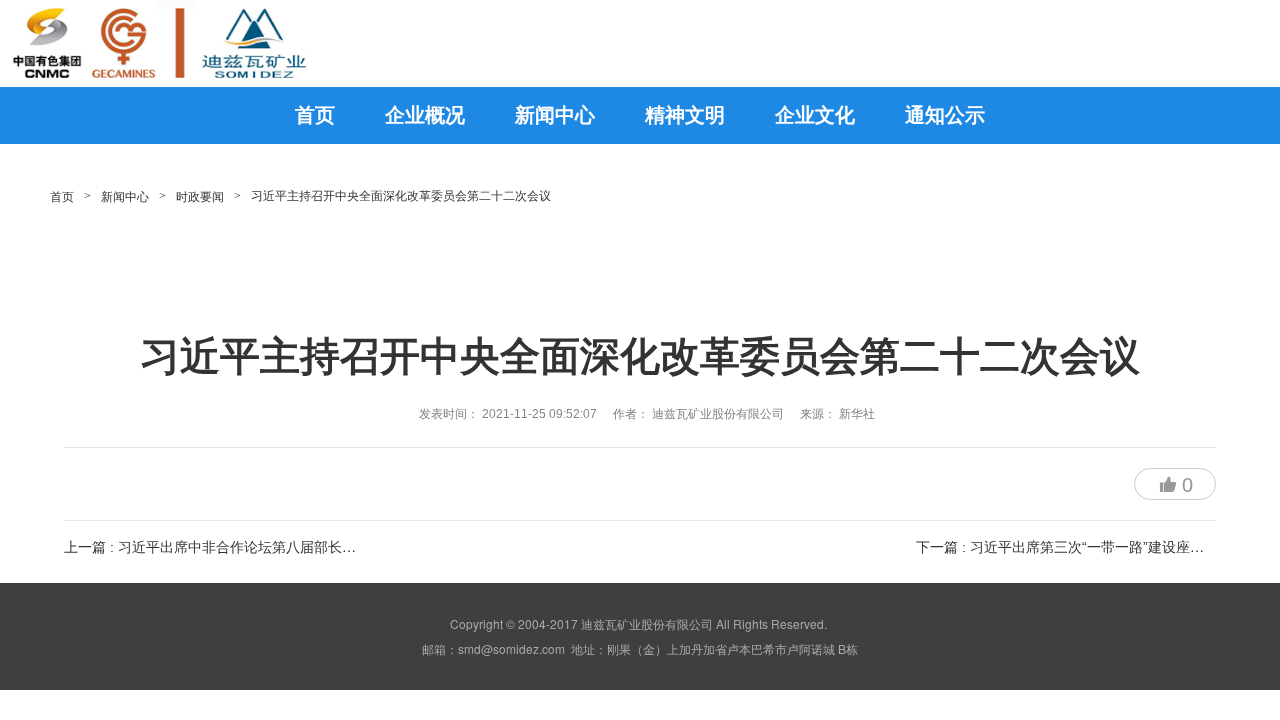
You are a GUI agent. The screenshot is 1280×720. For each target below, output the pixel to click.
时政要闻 (200, 197)
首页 (62, 197)
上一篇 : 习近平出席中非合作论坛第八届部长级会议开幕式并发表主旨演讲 (294, 547)
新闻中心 (125, 197)
